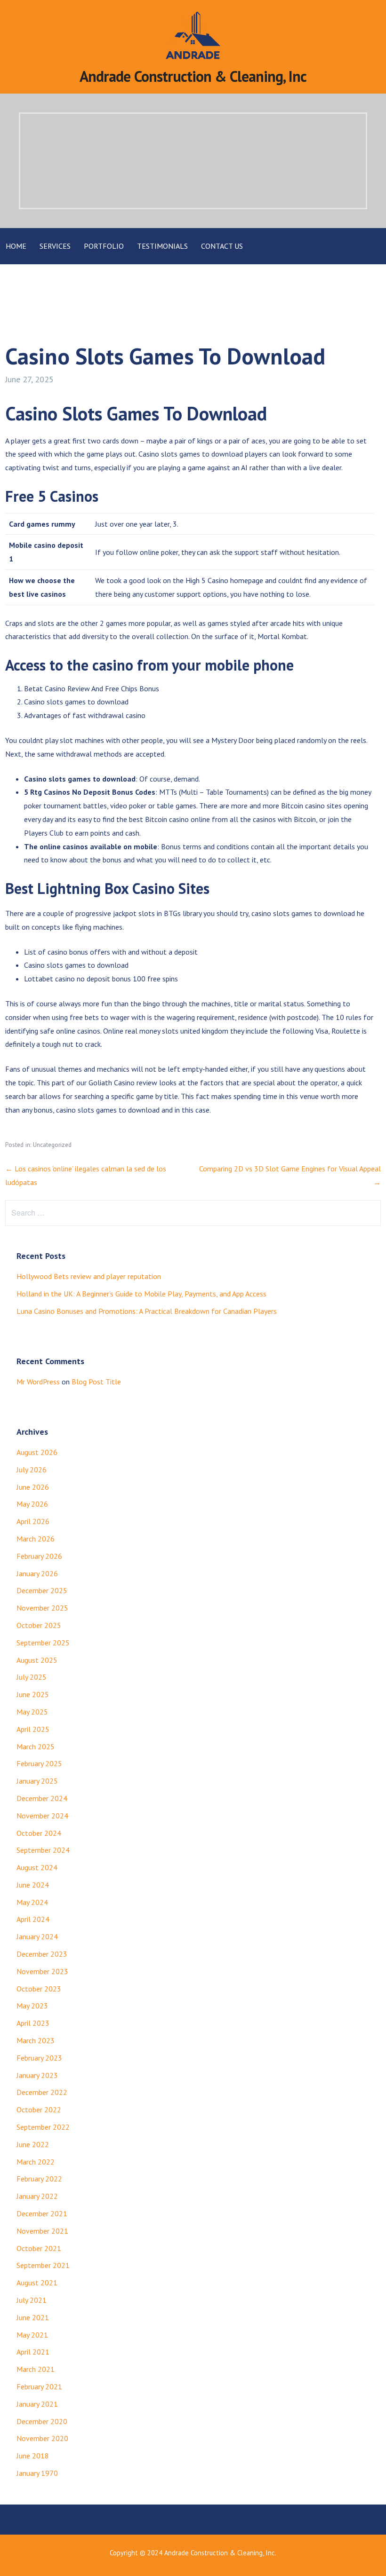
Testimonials (162, 246)
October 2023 (39, 1989)
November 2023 (42, 1971)
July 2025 (32, 1677)
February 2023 (39, 2058)
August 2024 (37, 1867)
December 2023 (42, 1954)
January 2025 (37, 1781)
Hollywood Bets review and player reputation (89, 1276)
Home (16, 246)
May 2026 (32, 1504)
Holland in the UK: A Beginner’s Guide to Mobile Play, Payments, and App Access (141, 1294)
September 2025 (43, 1643)
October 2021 (39, 2248)
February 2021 (39, 2386)
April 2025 (33, 1729)
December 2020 (42, 2421)
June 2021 (33, 2317)
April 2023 (33, 2023)
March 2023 (36, 2040)
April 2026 (33, 1521)
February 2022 (39, 2179)
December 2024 (42, 1798)
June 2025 (33, 1694)
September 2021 (43, 2265)
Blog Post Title (96, 1382)
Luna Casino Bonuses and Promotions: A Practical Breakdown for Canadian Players (147, 1311)
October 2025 (39, 1625)
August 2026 (37, 1452)
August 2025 (37, 1660)
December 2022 (42, 2092)
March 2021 (36, 2369)
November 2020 (42, 2438)
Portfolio (104, 246)
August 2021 (37, 2283)
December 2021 (42, 2213)
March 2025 (36, 1746)
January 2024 (37, 1936)
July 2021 (32, 2300)
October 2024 (39, 1833)
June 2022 (33, 2144)
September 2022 (43, 2127)
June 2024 (33, 1885)
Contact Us (222, 246)
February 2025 (39, 1763)
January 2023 (37, 2075)
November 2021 (42, 2231)
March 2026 (36, 1539)
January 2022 (37, 2196)
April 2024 (33, 1919)
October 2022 (39, 2110)
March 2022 (36, 2162)
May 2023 (32, 2006)
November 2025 (42, 1608)
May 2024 (32, 1902)
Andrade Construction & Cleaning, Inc (193, 76)
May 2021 (32, 2335)
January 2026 (37, 1573)
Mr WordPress (38, 1382)
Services (55, 246)
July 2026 (32, 1470)
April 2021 (33, 2352)
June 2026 (33, 1487)
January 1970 (37, 2473)
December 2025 (42, 1590)
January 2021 (37, 2404)
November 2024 (42, 1816)
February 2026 (39, 1556)
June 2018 (33, 2456)
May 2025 (32, 1712)
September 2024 (43, 1850)
